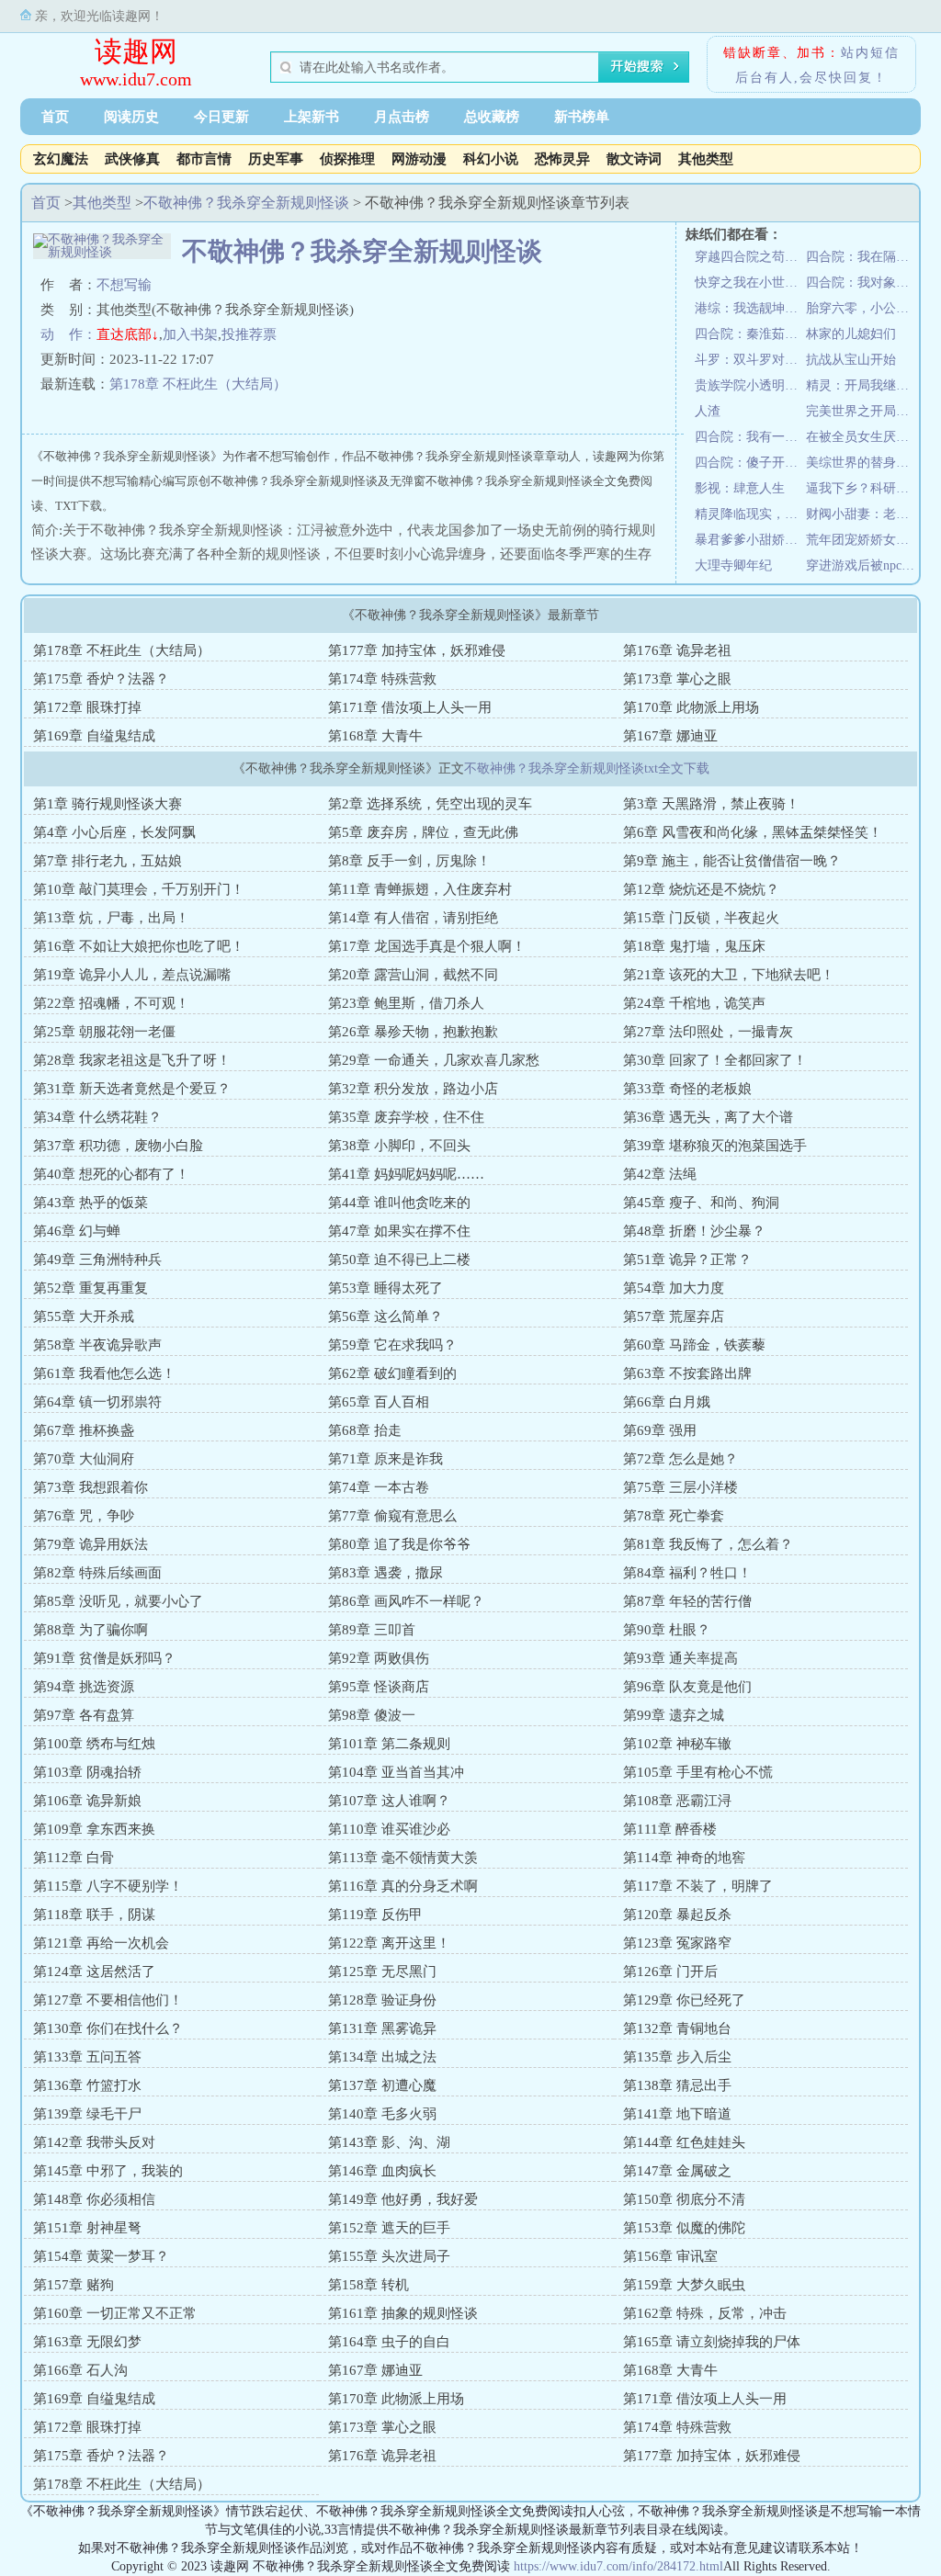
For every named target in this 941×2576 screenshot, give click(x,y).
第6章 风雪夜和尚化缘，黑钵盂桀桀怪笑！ (753, 832)
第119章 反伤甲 (375, 1915)
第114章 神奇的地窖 (684, 1858)
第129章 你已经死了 (684, 2000)
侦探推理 (347, 159)
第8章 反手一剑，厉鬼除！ (409, 861)
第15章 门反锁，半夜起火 (701, 918)
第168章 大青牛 (375, 736)
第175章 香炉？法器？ (101, 679)
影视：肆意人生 (740, 488)
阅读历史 (131, 117)
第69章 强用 (660, 1430)
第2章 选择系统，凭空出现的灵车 (430, 804)
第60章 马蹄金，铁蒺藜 (694, 1345)
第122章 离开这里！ (389, 1943)
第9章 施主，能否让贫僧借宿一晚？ (732, 861)
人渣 (708, 411)
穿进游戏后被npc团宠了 (862, 565)
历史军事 (276, 159)
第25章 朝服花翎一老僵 (104, 1032)
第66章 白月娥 (667, 1402)
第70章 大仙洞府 (84, 1459)
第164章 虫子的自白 (389, 2342)
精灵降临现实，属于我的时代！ (750, 514)
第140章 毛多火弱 (382, 2114)
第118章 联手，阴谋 (94, 1915)
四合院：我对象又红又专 (862, 282)
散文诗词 (634, 159)
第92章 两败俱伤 (379, 1658)
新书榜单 (582, 117)
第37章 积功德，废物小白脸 (118, 1146)
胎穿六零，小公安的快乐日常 (862, 308)
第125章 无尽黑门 (382, 1972)
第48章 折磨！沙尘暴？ (694, 1231)
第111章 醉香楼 (670, 1829)
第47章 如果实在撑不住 (399, 1231)
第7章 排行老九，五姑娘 (108, 861)
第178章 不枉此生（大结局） (198, 384)
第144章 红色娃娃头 (684, 2142)
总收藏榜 (492, 117)
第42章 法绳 (660, 1174)
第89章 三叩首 (372, 1630)
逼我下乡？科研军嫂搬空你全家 (862, 488)
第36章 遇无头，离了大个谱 (708, 1117)
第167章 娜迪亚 (670, 736)
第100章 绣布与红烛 (94, 1744)
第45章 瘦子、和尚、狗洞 (701, 1203)
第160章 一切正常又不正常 (115, 2313)
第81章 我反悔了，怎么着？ (708, 1544)
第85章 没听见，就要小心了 (118, 1601)
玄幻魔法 (61, 159)
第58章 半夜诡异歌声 (97, 1345)
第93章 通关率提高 (680, 1658)
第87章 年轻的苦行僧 (687, 1601)
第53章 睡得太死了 (385, 1288)
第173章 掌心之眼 (677, 679)
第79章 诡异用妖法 (91, 1544)
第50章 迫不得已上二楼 (399, 1260)
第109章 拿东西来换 (94, 1829)
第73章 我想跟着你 (91, 1487)
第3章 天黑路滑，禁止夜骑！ (711, 804)
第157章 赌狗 (74, 2285)
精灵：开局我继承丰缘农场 (862, 385)
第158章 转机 (368, 2285)
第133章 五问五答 (87, 2057)
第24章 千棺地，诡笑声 (694, 1003)
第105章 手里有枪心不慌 (698, 1772)
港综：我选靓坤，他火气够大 (750, 308)
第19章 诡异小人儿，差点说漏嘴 (132, 975)
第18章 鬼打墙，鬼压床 (694, 946)
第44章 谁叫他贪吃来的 (399, 1203)
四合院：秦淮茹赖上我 (750, 334)
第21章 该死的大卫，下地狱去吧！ (729, 975)
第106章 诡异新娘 (87, 1801)
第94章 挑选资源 (84, 1687)
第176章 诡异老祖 (677, 650)
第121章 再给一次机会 (101, 1943)
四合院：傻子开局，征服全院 (750, 463)
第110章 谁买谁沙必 (389, 1829)
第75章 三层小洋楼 (680, 1487)
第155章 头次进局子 (389, 2256)
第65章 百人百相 (379, 1402)
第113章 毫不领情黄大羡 (403, 1858)
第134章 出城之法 (382, 2057)
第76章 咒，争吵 (84, 1516)
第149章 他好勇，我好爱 (403, 2199)
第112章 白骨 (74, 1858)
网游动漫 (419, 159)
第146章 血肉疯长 (382, 2171)
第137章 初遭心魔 (382, 2085)
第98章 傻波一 (372, 1715)
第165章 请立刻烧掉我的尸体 (712, 2342)
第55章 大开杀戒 (84, 1316)
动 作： (68, 334)
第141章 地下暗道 (677, 2114)
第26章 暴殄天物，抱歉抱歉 (413, 1032)
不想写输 (124, 285)
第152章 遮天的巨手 (389, 2228)
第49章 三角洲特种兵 (97, 1260)
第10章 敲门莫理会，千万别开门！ (139, 889)
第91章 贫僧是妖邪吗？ (104, 1658)
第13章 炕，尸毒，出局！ (111, 918)
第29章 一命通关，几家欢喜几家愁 (434, 1060)
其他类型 (706, 159)
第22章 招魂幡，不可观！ (111, 1003)
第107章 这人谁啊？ (389, 1801)
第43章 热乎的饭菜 (91, 1203)
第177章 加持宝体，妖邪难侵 (417, 650)
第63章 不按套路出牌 (687, 1373)
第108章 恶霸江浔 (677, 1801)
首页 (55, 117)
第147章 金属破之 (677, 2171)
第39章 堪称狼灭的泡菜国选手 (715, 1146)
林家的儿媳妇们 (851, 334)
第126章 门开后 (670, 1972)
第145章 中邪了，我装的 (108, 2171)
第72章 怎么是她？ (680, 1459)
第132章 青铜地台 (677, 2028)
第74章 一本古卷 (379, 1487)
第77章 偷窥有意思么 (392, 1516)
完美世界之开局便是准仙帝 (862, 411)
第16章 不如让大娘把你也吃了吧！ (139, 946)
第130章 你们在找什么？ (108, 2028)
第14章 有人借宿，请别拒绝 (413, 918)
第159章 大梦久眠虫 (684, 2285)
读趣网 (136, 51)
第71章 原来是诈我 (385, 1459)
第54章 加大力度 (674, 1288)
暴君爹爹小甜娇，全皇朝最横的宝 (750, 540)
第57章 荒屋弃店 (674, 1316)
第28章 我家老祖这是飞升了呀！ (132, 1060)
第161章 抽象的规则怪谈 (403, 2313)
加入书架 (190, 334)
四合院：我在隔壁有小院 (862, 257)
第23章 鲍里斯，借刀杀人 (406, 1003)
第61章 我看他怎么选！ (104, 1373)
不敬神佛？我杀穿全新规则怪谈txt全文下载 (587, 768)
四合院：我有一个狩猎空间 (750, 437)
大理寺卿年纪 (733, 565)
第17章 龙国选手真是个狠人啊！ (427, 946)
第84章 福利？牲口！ (687, 1573)
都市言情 (204, 159)
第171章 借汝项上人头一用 (410, 707)
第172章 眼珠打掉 (87, 707)
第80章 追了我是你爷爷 (399, 1544)
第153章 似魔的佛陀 (684, 2228)
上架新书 (312, 117)
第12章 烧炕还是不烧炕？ (701, 889)
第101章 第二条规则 (389, 1744)
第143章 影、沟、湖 (389, 2142)
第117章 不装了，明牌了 (698, 1886)
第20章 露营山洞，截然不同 (413, 975)
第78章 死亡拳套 (674, 1516)
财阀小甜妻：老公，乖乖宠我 (862, 514)
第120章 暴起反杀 (677, 1915)
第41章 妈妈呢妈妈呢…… (406, 1174)
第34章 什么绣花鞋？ (97, 1117)
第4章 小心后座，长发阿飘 (114, 832)
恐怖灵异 (562, 159)
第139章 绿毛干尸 (87, 2114)
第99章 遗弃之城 (674, 1715)
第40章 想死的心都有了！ (111, 1174)
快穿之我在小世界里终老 (750, 282)
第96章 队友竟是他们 (687, 1687)
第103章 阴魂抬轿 (87, 1772)
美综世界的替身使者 (862, 463)
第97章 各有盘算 (84, 1715)
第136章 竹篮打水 (87, 2085)
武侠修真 (132, 159)
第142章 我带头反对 (94, 2142)
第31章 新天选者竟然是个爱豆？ (132, 1089)
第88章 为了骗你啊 (91, 1630)
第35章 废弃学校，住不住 (406, 1117)
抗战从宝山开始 (851, 360)
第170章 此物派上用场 (691, 707)
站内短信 (870, 53)
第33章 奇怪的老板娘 (687, 1089)
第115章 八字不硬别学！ (108, 1886)
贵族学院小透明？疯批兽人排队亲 (750, 385)
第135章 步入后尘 (677, 2057)
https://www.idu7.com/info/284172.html (618, 2566)
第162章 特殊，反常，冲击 (705, 2313)
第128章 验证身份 (382, 2000)
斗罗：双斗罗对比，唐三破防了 (750, 360)
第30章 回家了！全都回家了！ (715, 1060)
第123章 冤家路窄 (677, 1943)
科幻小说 (491, 159)
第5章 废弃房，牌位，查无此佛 (423, 832)
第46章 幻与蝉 (77, 1231)
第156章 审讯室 (670, 2256)
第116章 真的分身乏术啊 (403, 1886)
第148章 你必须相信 (94, 2199)
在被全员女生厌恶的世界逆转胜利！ (862, 437)
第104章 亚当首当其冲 (396, 1772)
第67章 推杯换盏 (84, 1430)
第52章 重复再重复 (91, 1288)
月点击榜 (402, 117)
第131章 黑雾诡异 (382, 2028)
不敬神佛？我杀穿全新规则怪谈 (246, 203)
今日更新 (221, 117)
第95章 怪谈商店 (379, 1687)
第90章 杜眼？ (667, 1630)
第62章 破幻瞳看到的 (392, 1373)
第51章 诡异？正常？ (687, 1260)
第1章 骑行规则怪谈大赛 (108, 804)
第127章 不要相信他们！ (108, 2000)
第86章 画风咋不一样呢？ (406, 1601)
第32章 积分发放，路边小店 (413, 1089)
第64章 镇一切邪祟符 (97, 1402)
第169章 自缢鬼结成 (94, 736)
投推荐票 (249, 334)
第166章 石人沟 (80, 2370)
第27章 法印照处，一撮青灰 (708, 1032)
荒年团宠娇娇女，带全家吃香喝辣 (862, 540)
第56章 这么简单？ (385, 1316)
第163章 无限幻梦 (87, 2342)
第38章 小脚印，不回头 (399, 1146)
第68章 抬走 (365, 1430)
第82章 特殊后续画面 (97, 1573)
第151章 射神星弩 (87, 2228)
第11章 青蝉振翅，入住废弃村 (420, 889)
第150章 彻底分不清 (684, 2199)
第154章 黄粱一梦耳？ (101, 2256)
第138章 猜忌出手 (677, 2085)
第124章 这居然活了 (94, 1972)
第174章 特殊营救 (382, 679)
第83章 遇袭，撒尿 (385, 1573)
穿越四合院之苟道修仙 (750, 257)
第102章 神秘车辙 (677, 1744)
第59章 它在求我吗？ (392, 1345)
